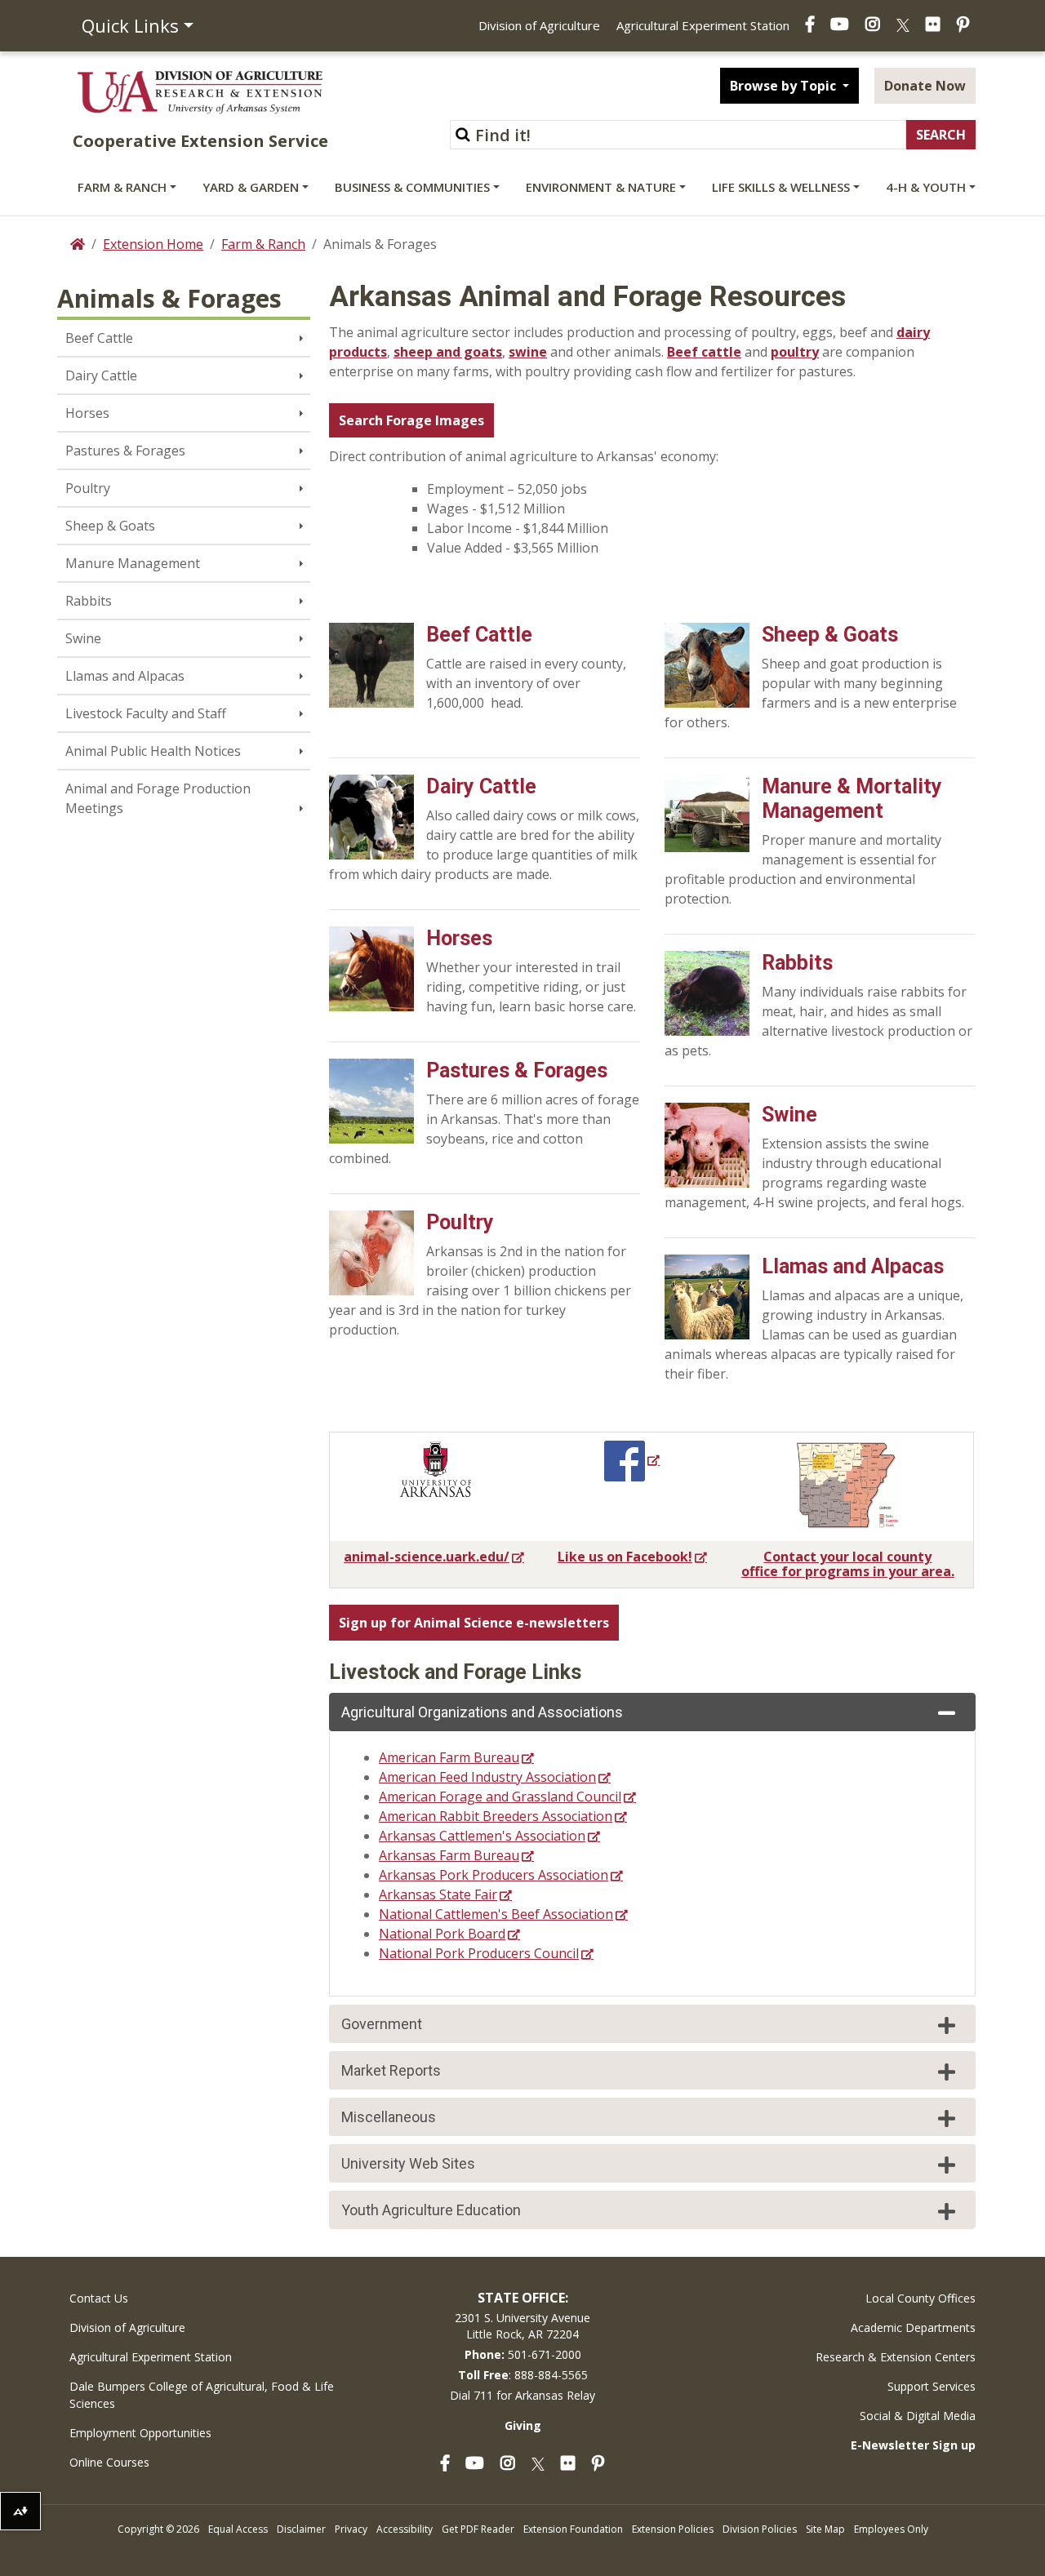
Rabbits (89, 601)
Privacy (351, 2529)
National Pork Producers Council (479, 1953)
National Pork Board (442, 1934)
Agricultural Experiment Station (703, 25)
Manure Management (133, 563)
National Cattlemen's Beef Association (496, 1914)
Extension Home (153, 244)
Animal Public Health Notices (153, 751)
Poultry (88, 488)
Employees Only (891, 2529)
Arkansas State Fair (438, 1894)
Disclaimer (301, 2529)
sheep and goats (448, 352)
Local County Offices (920, 2298)
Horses (87, 413)
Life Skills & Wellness (781, 187)
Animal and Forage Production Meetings (158, 798)
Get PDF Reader (478, 2529)
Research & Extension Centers (896, 2357)
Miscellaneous (389, 2117)
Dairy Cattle (101, 375)
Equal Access (238, 2529)
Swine (83, 638)
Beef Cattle (99, 338)
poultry (795, 352)
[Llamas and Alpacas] (707, 1295)
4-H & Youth (926, 187)
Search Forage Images (411, 420)
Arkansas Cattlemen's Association (482, 1836)
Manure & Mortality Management (852, 799)
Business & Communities (412, 187)
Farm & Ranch (122, 187)
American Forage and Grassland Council (500, 1797)
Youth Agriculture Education (431, 2210)
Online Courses (109, 2462)
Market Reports (391, 2070)
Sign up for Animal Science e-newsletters (474, 1623)
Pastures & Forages (125, 451)
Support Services (932, 2386)
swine (528, 352)
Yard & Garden (251, 187)
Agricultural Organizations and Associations (482, 1712)
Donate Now (925, 86)
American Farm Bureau (449, 1757)
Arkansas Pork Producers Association (494, 1875)
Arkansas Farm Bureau (449, 1855)
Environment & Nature (601, 187)
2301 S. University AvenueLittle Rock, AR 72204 (522, 2326)
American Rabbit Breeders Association (496, 1816)
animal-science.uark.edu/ (427, 1557)
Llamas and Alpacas (125, 676)
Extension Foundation (573, 2529)
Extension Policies (673, 2529)
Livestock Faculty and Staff (146, 713)
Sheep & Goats (110, 526)
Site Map (825, 2529)
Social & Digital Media (918, 2416)
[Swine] (707, 1144)
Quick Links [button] (130, 25)
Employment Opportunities (140, 2433)
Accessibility (405, 2529)
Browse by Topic (785, 86)
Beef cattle (704, 352)
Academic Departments (913, 2327)
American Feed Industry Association (487, 1777)
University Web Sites (408, 2163)
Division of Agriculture (539, 25)
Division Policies (760, 2529)
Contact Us (99, 2298)
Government (382, 2024)
